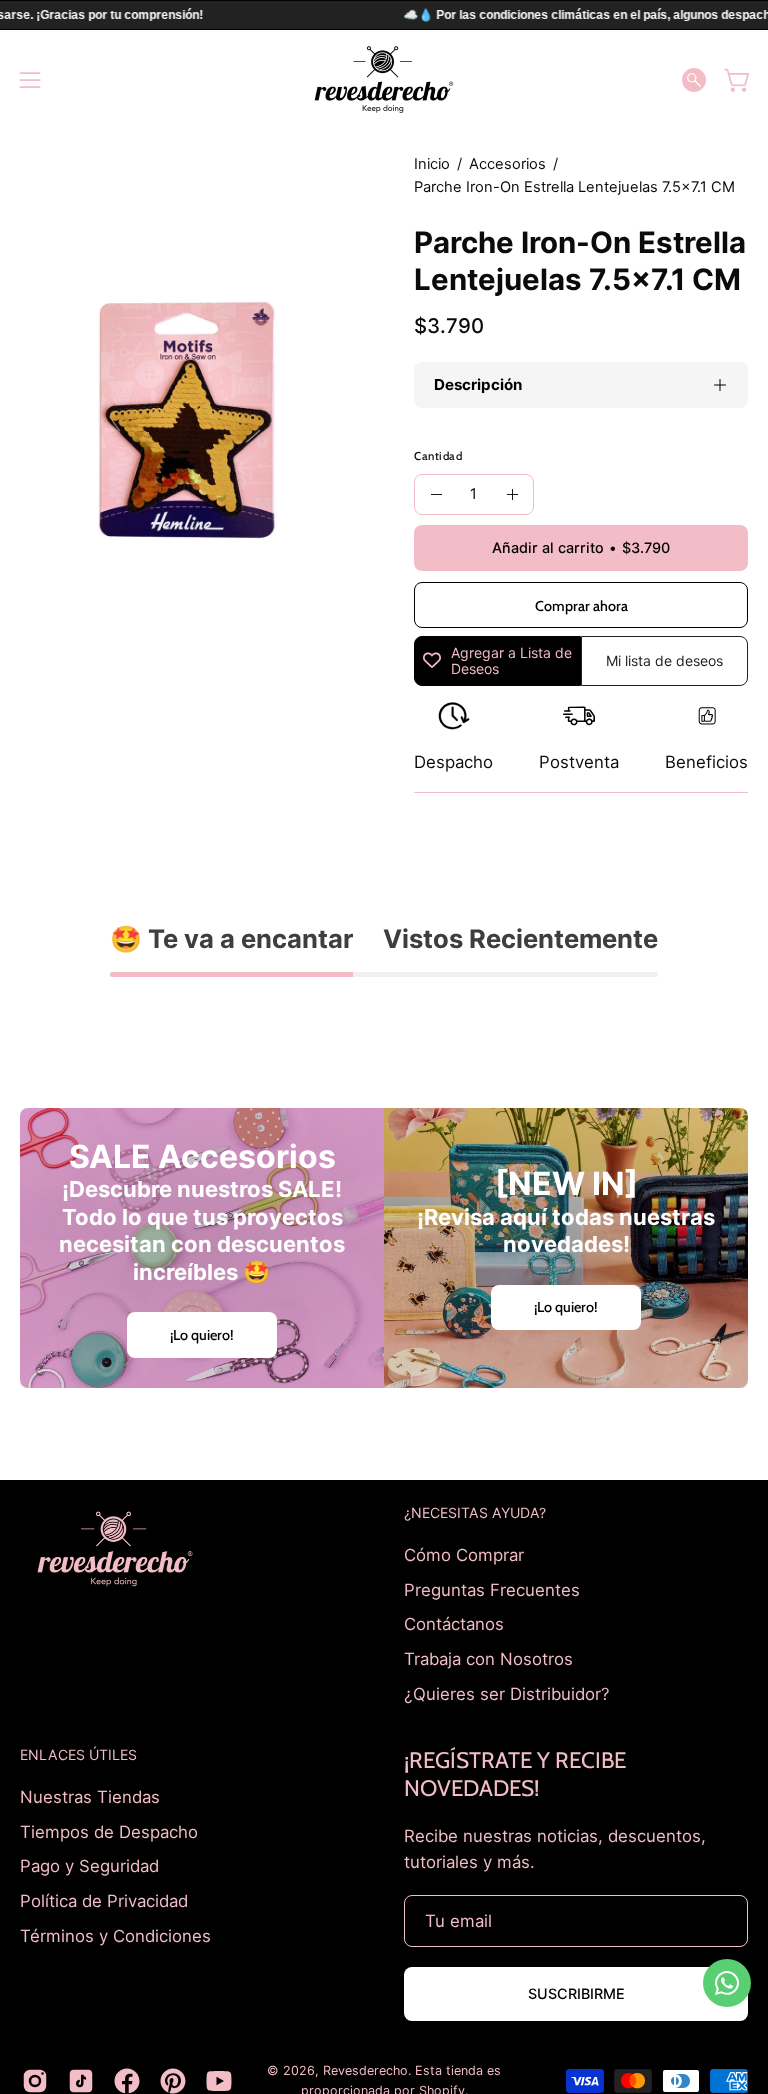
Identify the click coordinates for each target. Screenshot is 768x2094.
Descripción (478, 384)
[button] (694, 80)
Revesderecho (365, 2070)
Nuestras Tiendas (90, 1797)
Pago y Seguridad (89, 1866)
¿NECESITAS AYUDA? (475, 1512)
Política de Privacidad (104, 1901)
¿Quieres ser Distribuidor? (507, 1693)
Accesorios (507, 164)
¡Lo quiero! (202, 1335)
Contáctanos (454, 1624)
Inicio (432, 164)
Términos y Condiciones (115, 1935)
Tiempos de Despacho (109, 1832)
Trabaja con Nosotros (488, 1658)
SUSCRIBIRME (576, 1993)
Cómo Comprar (464, 1555)
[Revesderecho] (384, 79)
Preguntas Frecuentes (492, 1589)
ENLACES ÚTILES (78, 1754)
